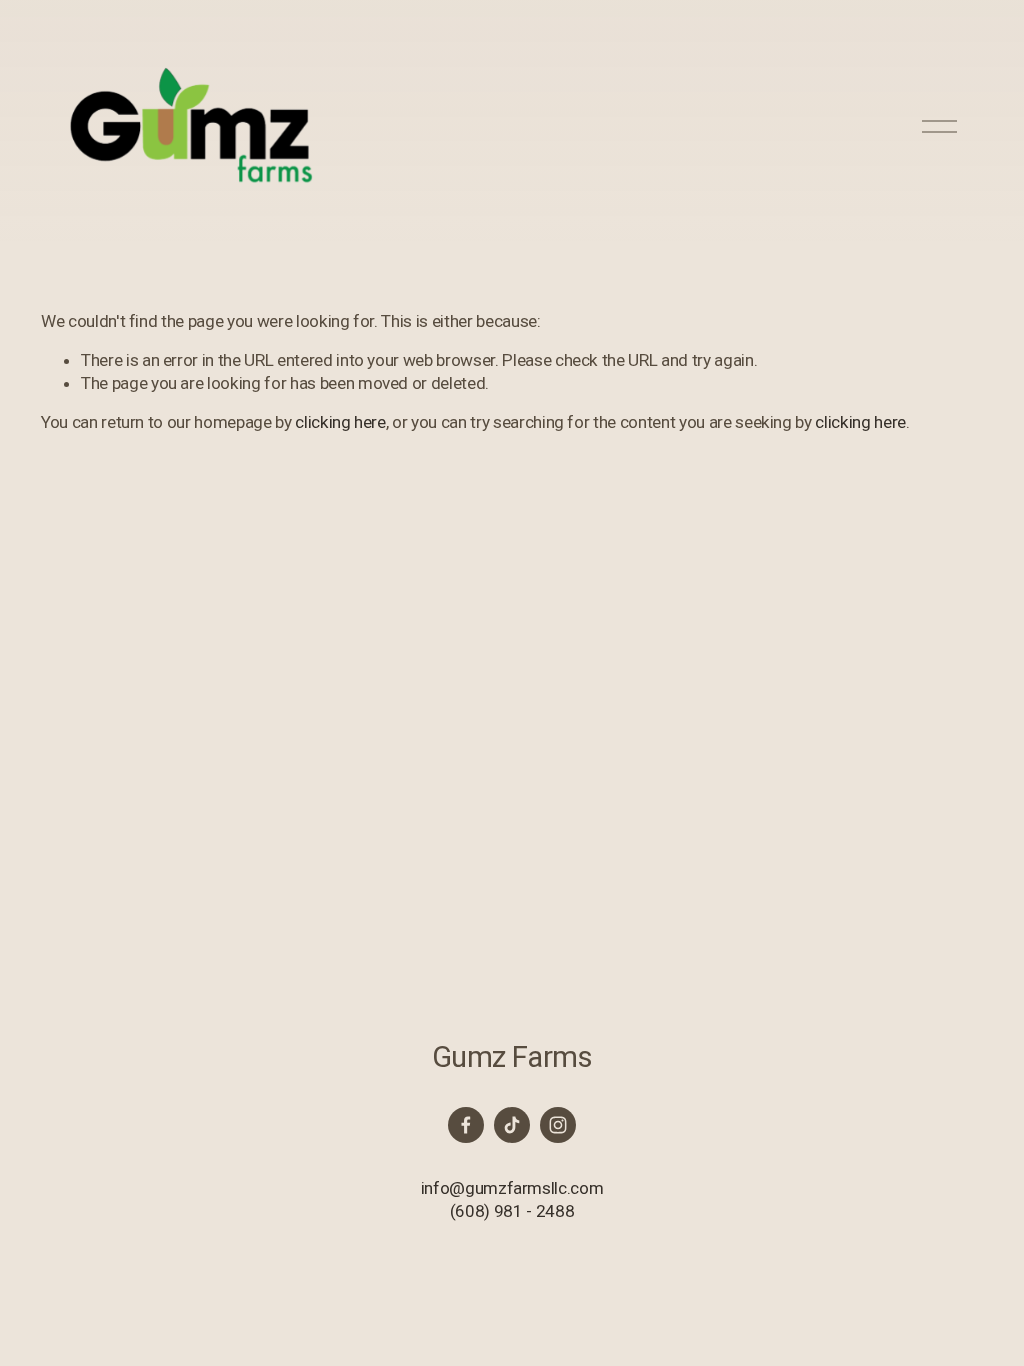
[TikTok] (512, 1125)
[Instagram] (558, 1125)
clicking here (340, 422)
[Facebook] (466, 1125)
